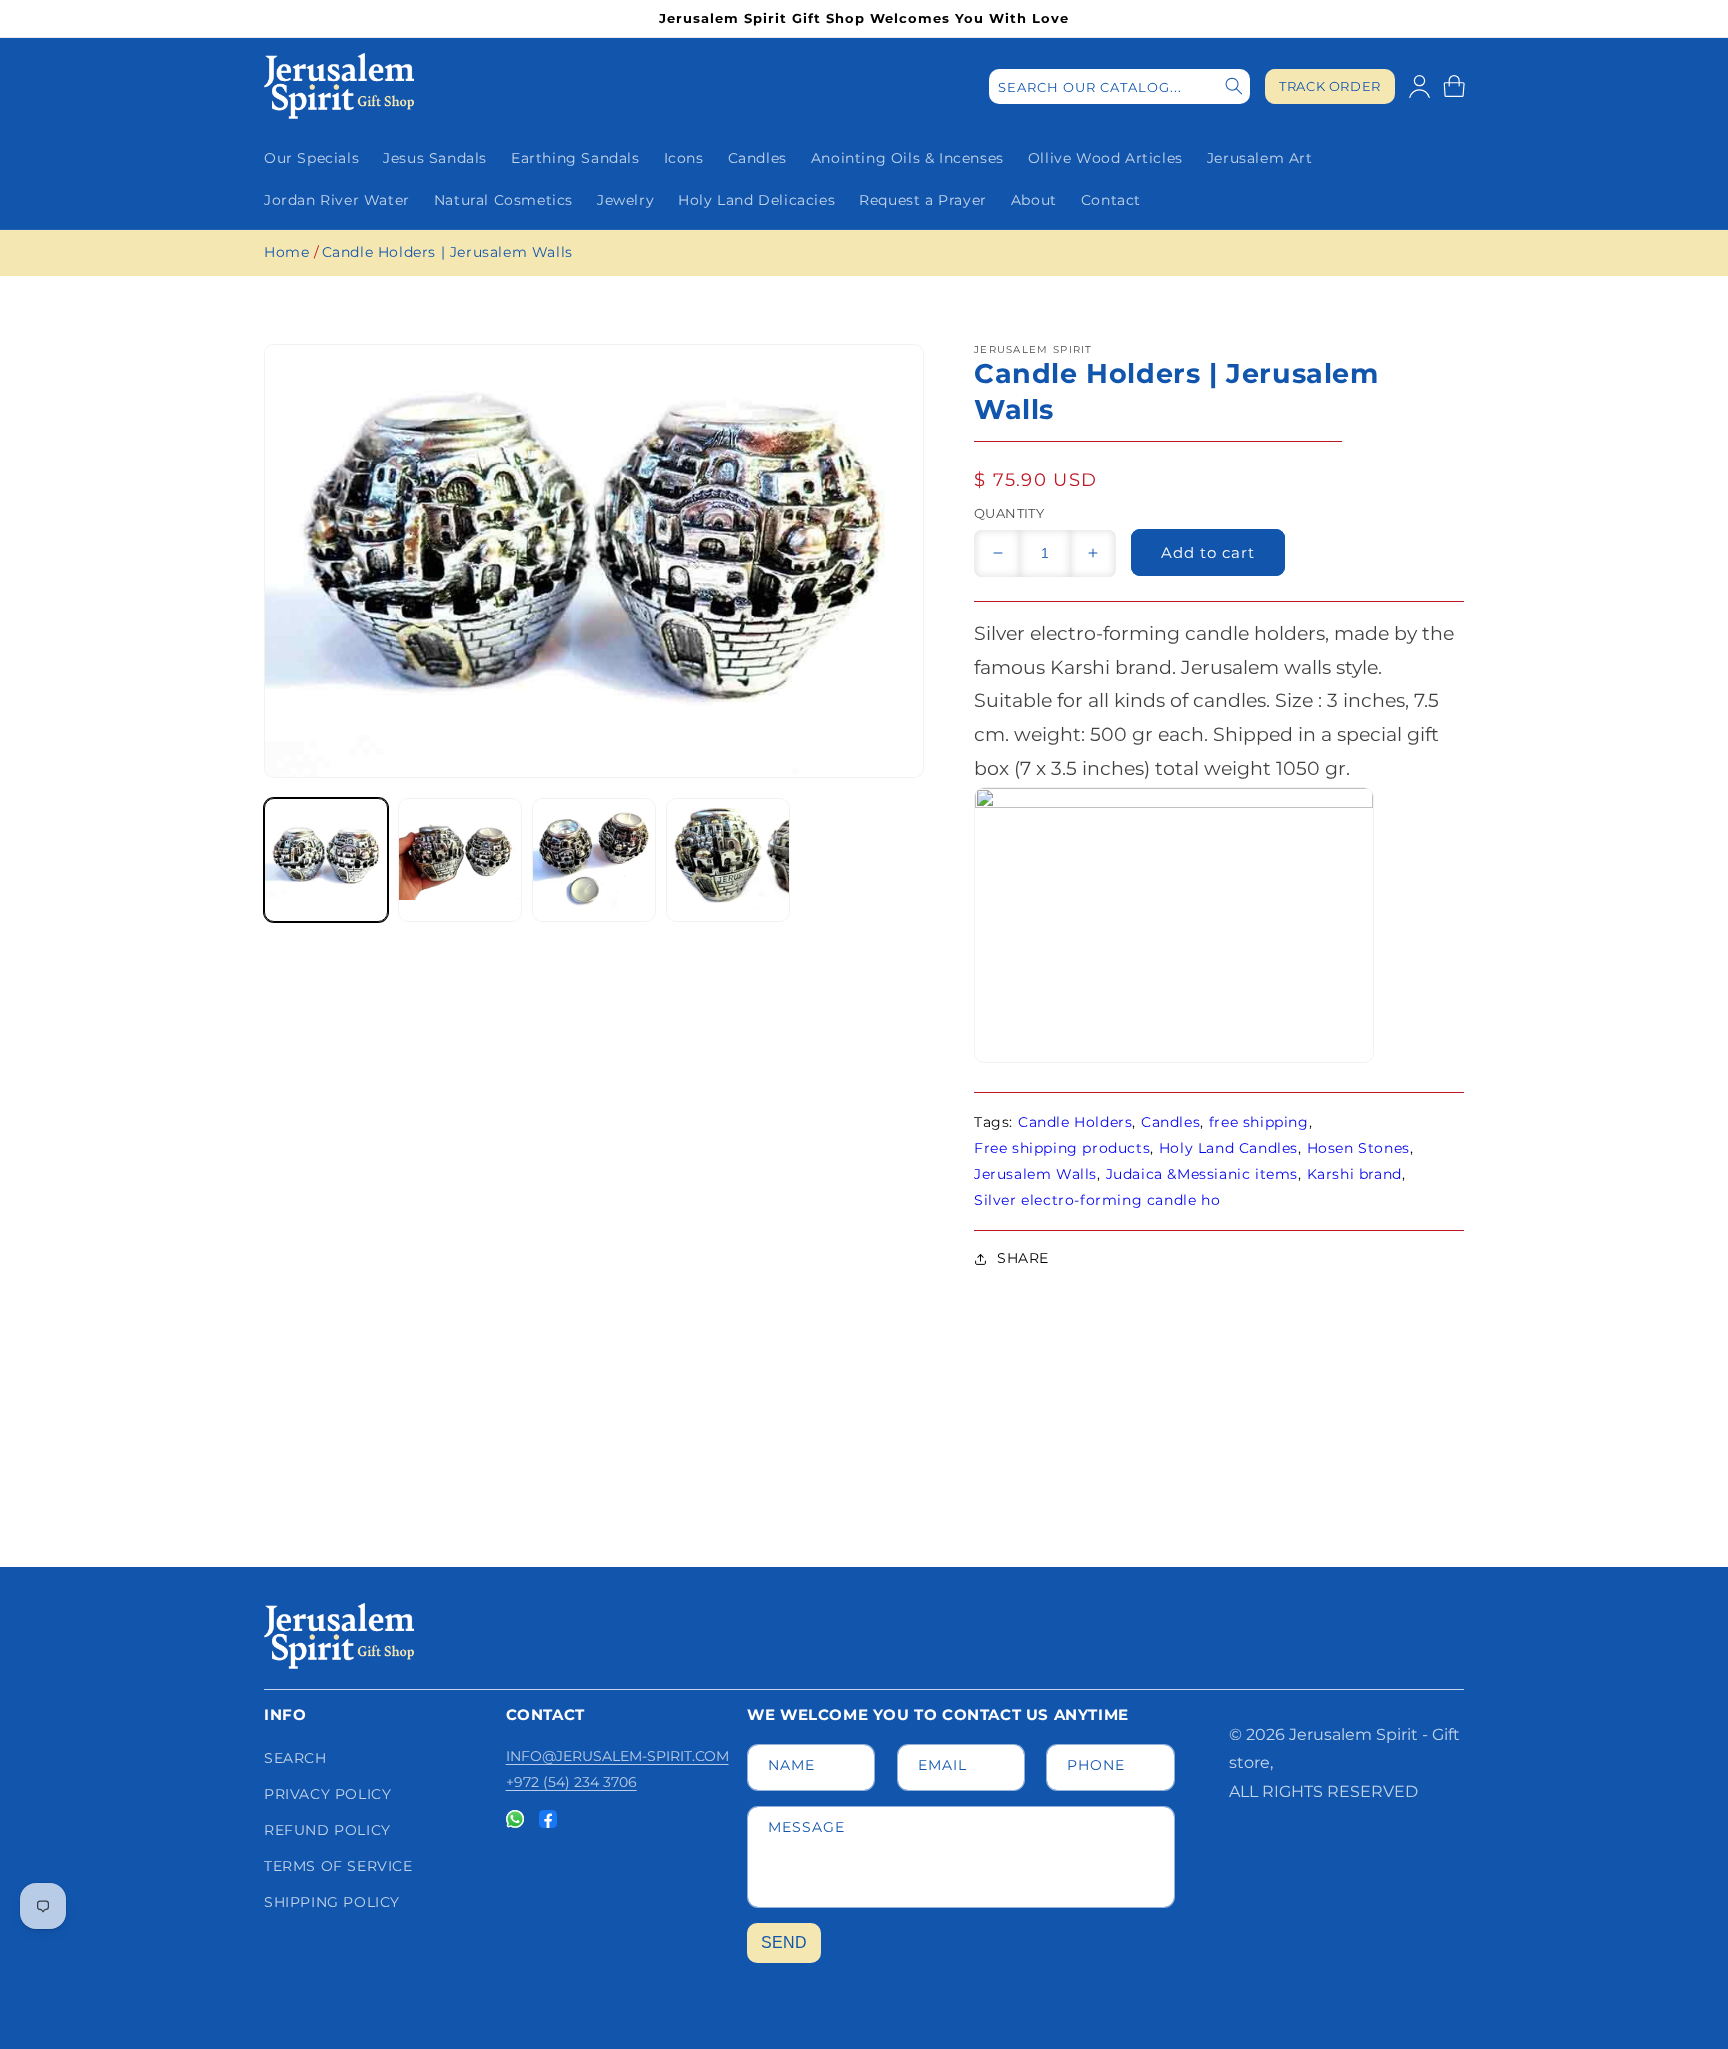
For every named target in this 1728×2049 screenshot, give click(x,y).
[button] (1454, 86)
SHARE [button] (1023, 1258)
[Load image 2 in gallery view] (460, 860)
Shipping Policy (332, 1902)
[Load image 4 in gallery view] (728, 860)
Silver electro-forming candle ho (1097, 1200)
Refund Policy (327, 1830)
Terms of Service (338, 1866)
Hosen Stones (1358, 1148)
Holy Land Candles (1228, 1148)
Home (286, 252)
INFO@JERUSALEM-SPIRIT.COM (617, 1756)
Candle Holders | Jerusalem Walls (447, 252)
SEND (784, 1942)
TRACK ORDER (1330, 86)
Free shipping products (1062, 1148)
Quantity (1009, 513)
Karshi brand (1354, 1174)
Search (295, 1758)
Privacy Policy (327, 1794)
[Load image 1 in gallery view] (326, 860)
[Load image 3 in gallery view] (594, 860)
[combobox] (1119, 86)
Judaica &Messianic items (1202, 1174)
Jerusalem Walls (1035, 1174)
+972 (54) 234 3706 (571, 1782)
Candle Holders (1075, 1122)
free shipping (1259, 1122)
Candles (1170, 1122)
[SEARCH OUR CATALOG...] (1234, 86)
